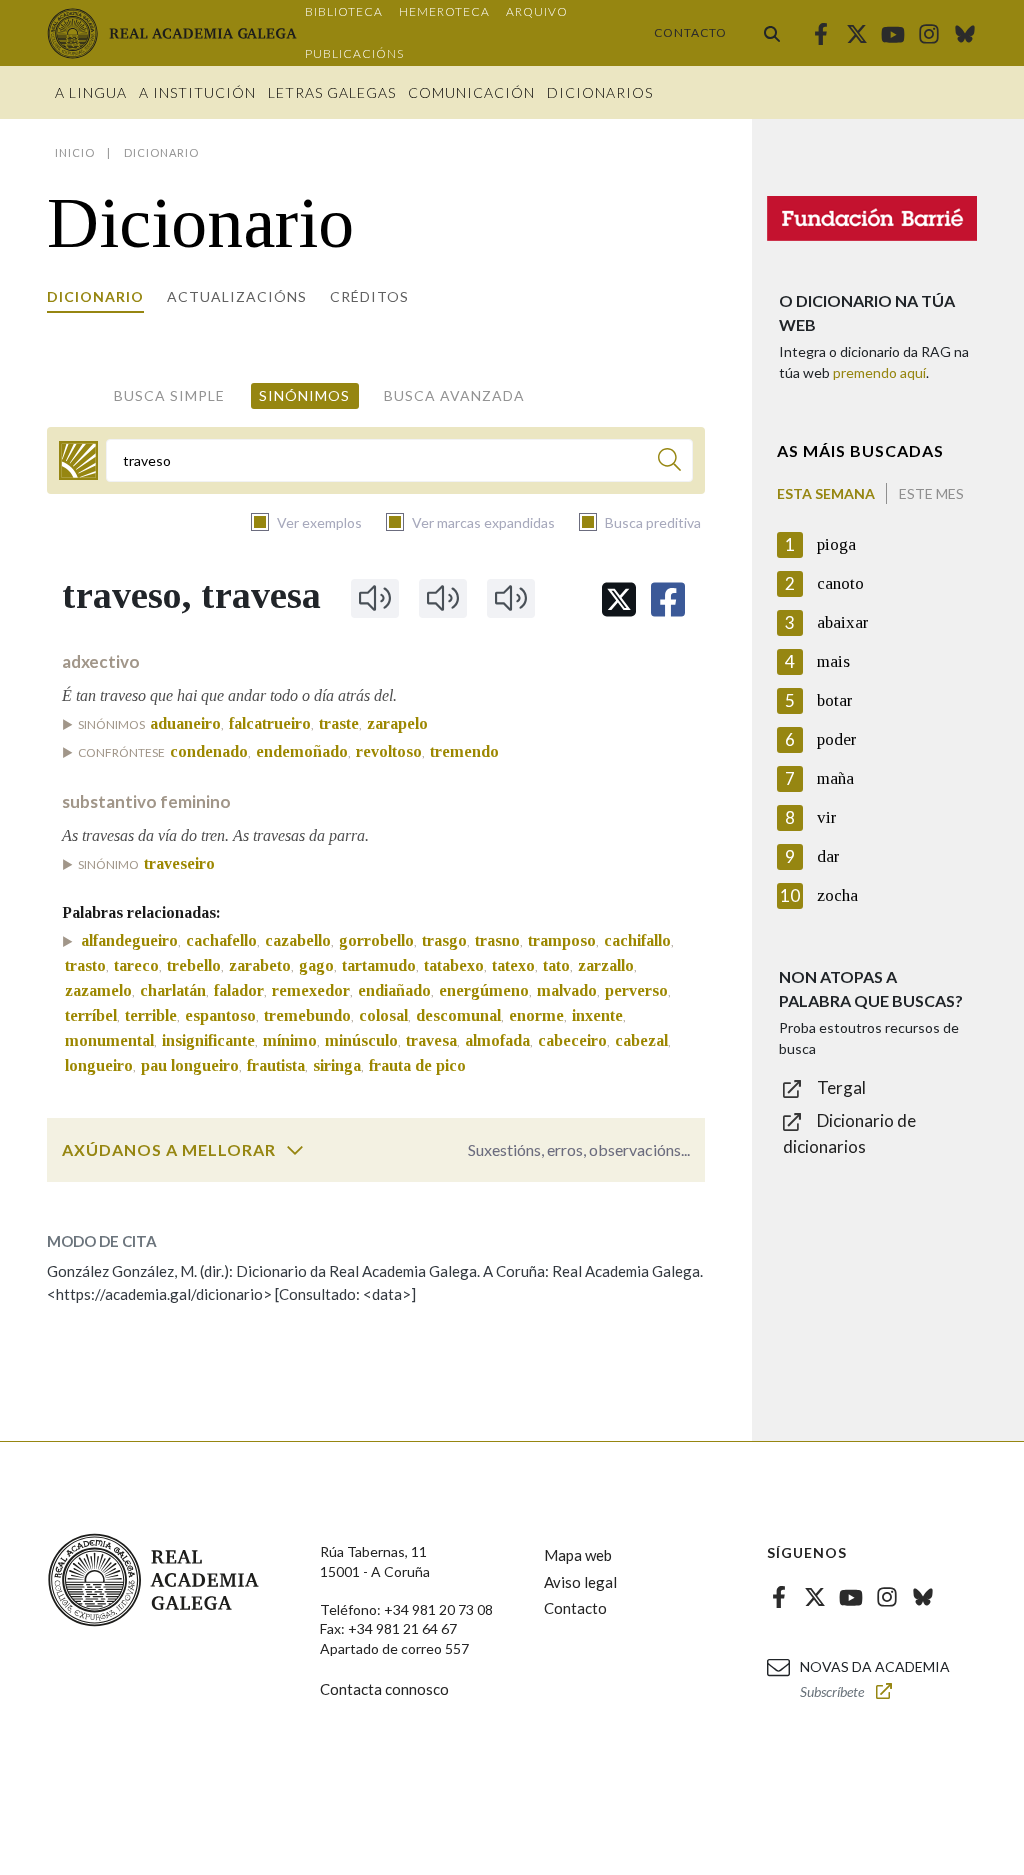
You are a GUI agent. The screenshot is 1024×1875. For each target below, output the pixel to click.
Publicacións (354, 53)
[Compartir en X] (619, 599)
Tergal (841, 1087)
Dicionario (95, 296)
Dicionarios (600, 92)
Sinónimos (304, 395)
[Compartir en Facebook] (668, 599)
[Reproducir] (375, 598)
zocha (837, 895)
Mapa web (578, 1555)
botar (835, 700)
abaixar (843, 622)
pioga (836, 544)
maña (835, 778)
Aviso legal (580, 1582)
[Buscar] (772, 33)
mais (833, 661)
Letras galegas (332, 92)
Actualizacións (237, 296)
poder (837, 739)
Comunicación (471, 92)
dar (828, 856)
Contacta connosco (384, 1689)
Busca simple (169, 395)
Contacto (690, 32)
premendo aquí (879, 372)
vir (827, 817)
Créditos (369, 296)
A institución (197, 92)
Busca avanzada (454, 395)
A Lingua (91, 92)
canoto (840, 583)
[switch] (295, 1150)
